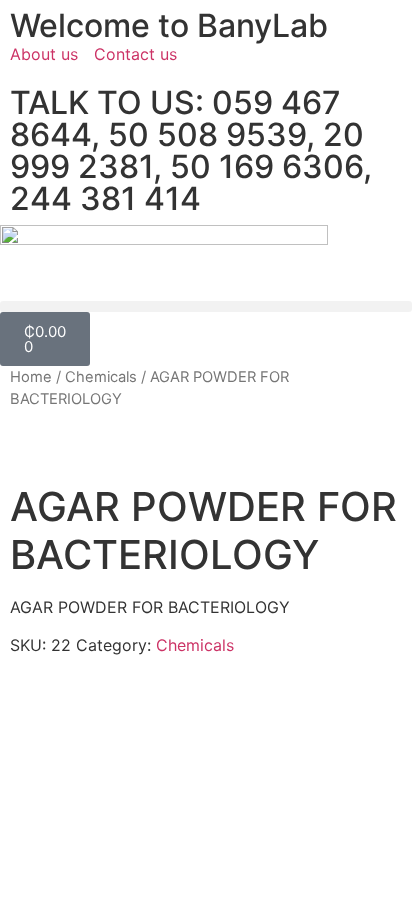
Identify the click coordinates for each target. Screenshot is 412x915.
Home (31, 377)
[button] (206, 306)
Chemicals (101, 377)
